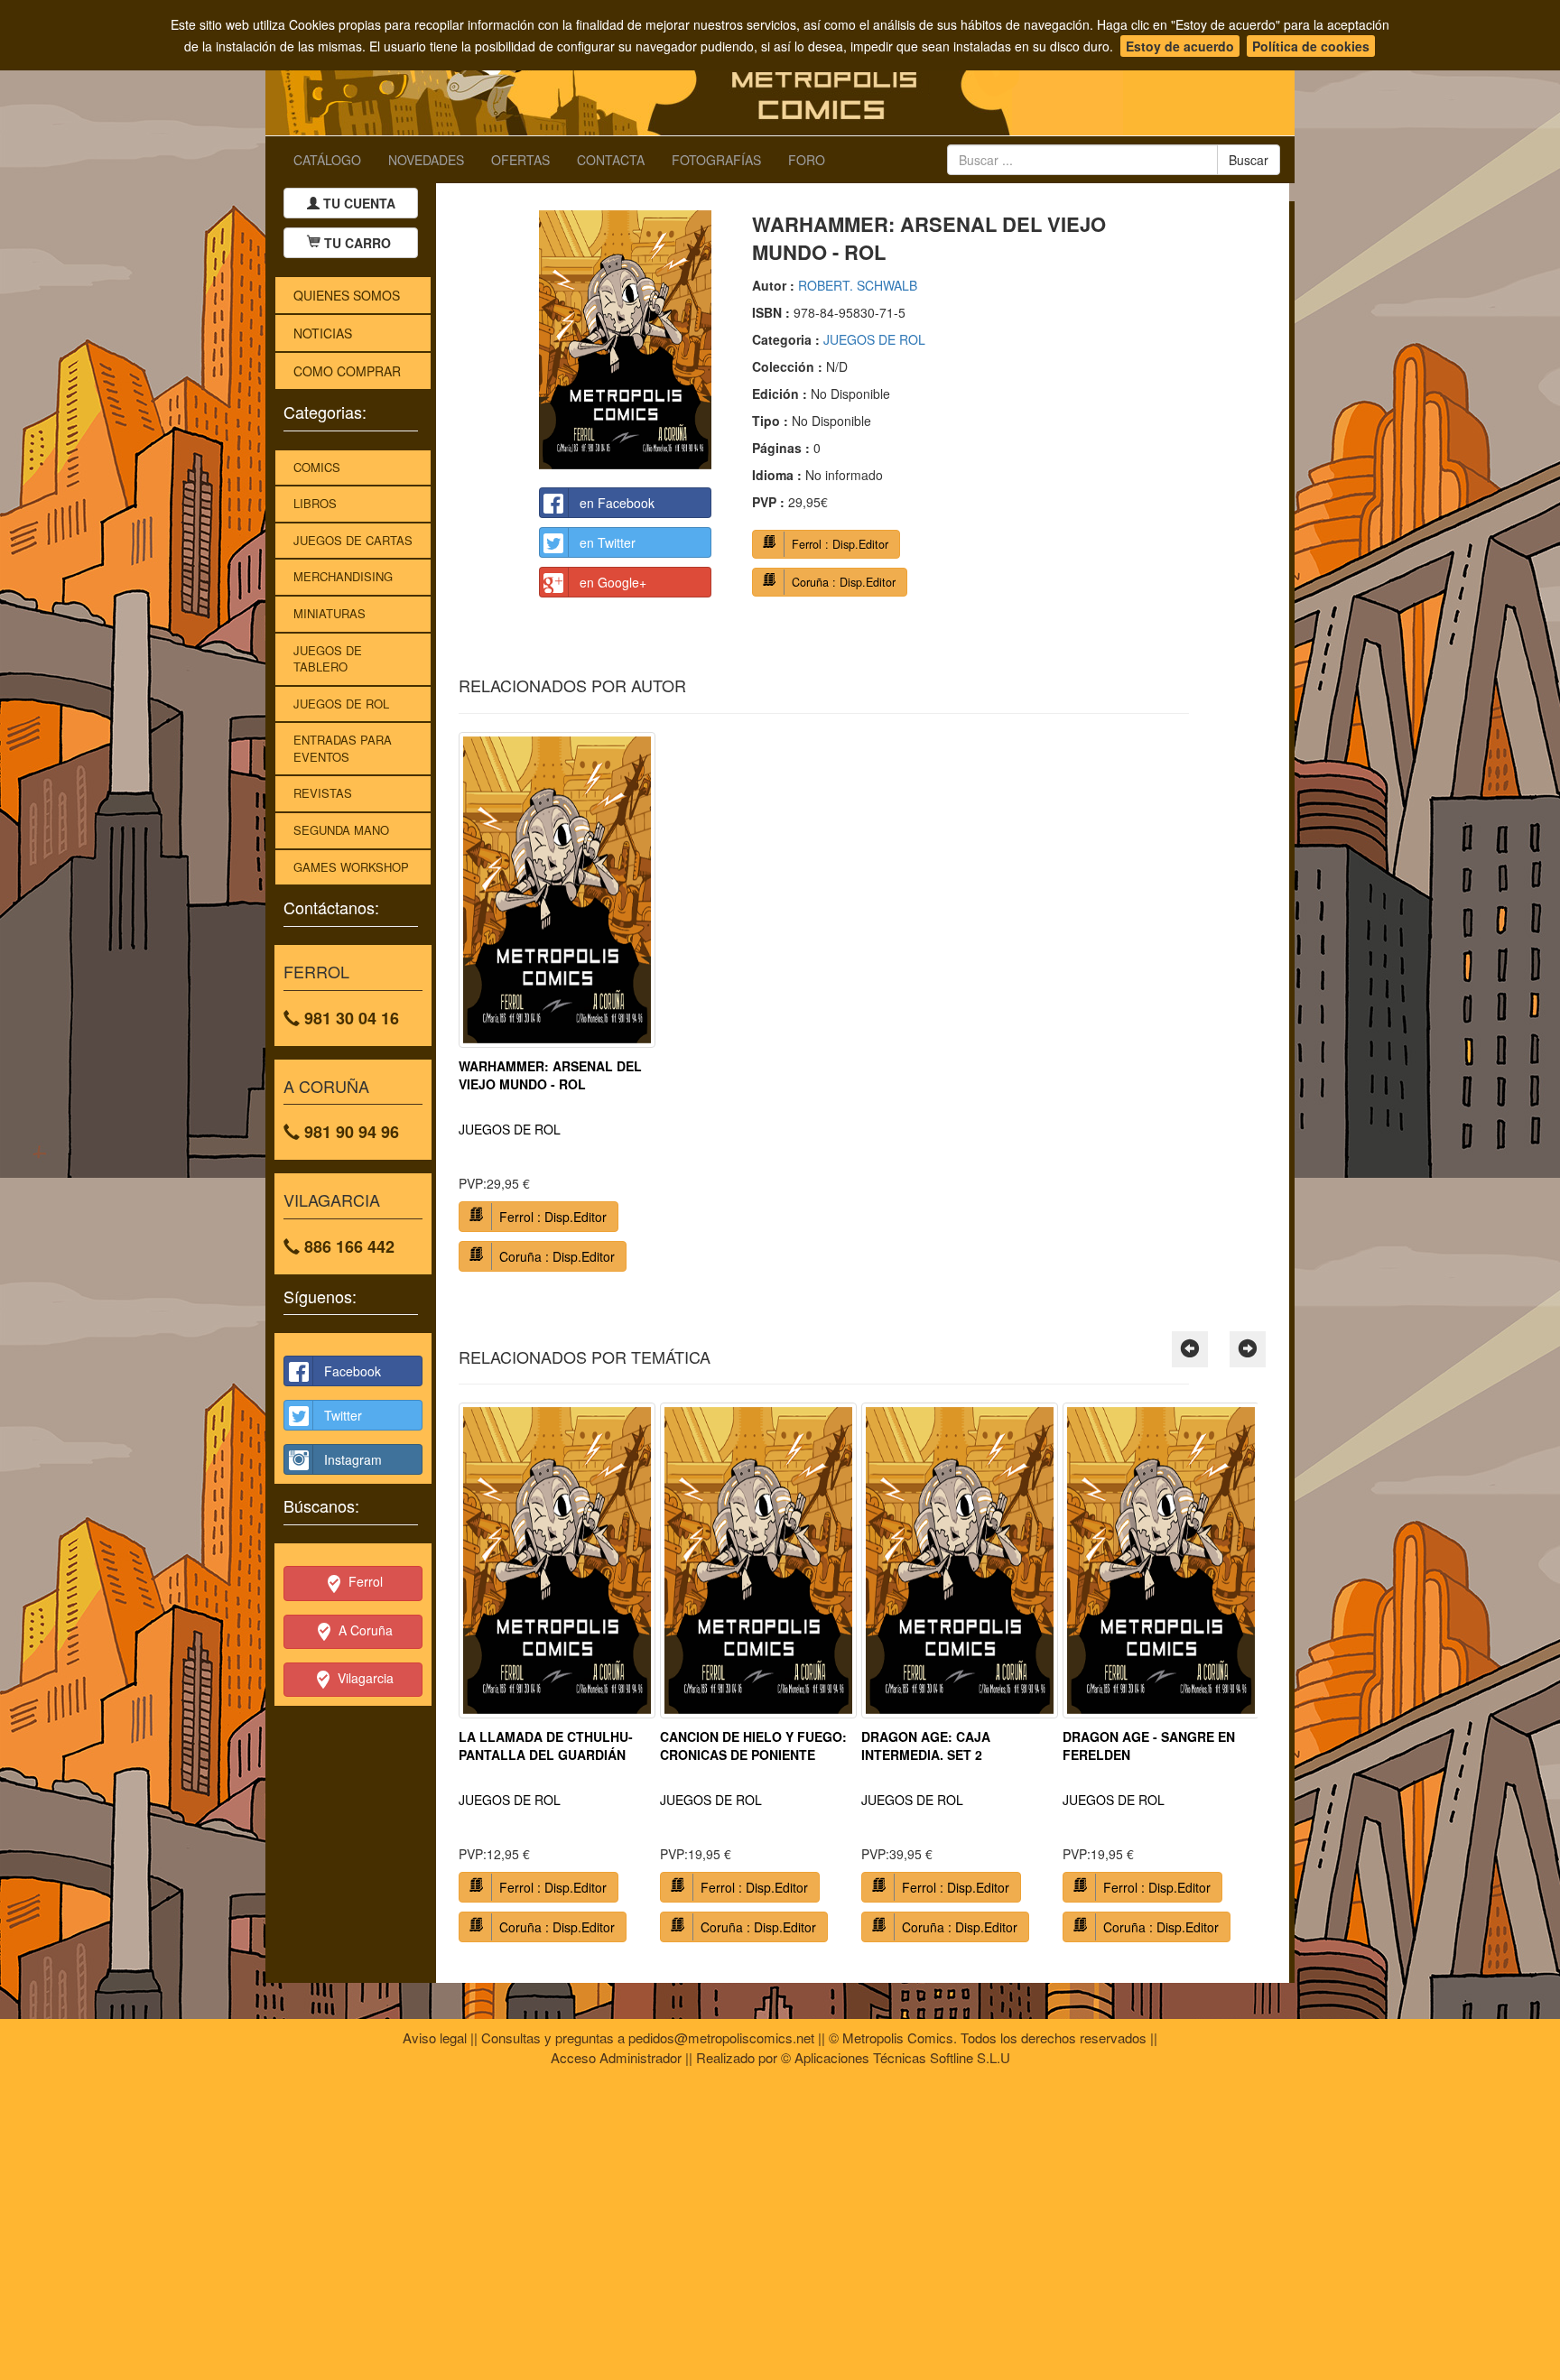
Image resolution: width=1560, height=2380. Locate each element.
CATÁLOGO (327, 160)
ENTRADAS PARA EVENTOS (343, 748)
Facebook (353, 1371)
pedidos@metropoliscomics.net (721, 2037)
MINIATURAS (330, 613)
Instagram (353, 1459)
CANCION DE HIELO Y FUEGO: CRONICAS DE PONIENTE (753, 1746)
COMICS (317, 467)
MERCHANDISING (343, 576)
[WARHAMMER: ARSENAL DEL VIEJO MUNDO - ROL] (625, 340)
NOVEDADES (426, 160)
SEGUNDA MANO (341, 830)
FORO (807, 160)
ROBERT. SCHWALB (858, 285)
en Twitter (608, 542)
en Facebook (617, 503)
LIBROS (315, 503)
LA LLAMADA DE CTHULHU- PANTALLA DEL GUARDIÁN (546, 1746)
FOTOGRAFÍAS (716, 160)
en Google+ (613, 582)
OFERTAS (520, 160)
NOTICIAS (323, 333)
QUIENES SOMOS (347, 295)
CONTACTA (611, 160)
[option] (557, 1009)
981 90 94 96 (349, 1132)
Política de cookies (1311, 46)
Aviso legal (435, 2037)
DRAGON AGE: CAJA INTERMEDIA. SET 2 (926, 1746)
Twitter (343, 1415)
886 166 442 (347, 1246)
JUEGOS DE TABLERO (328, 659)
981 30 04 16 (349, 1018)
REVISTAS (323, 793)
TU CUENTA (357, 203)
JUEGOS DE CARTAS (353, 540)
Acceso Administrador (616, 2057)
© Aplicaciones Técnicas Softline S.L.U (896, 2057)
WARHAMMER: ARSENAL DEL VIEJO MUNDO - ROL (550, 1075)
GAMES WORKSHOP (351, 867)
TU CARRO (357, 243)
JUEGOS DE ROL (341, 704)
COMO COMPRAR (347, 371)
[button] (1190, 1349)
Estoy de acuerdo (1180, 46)
